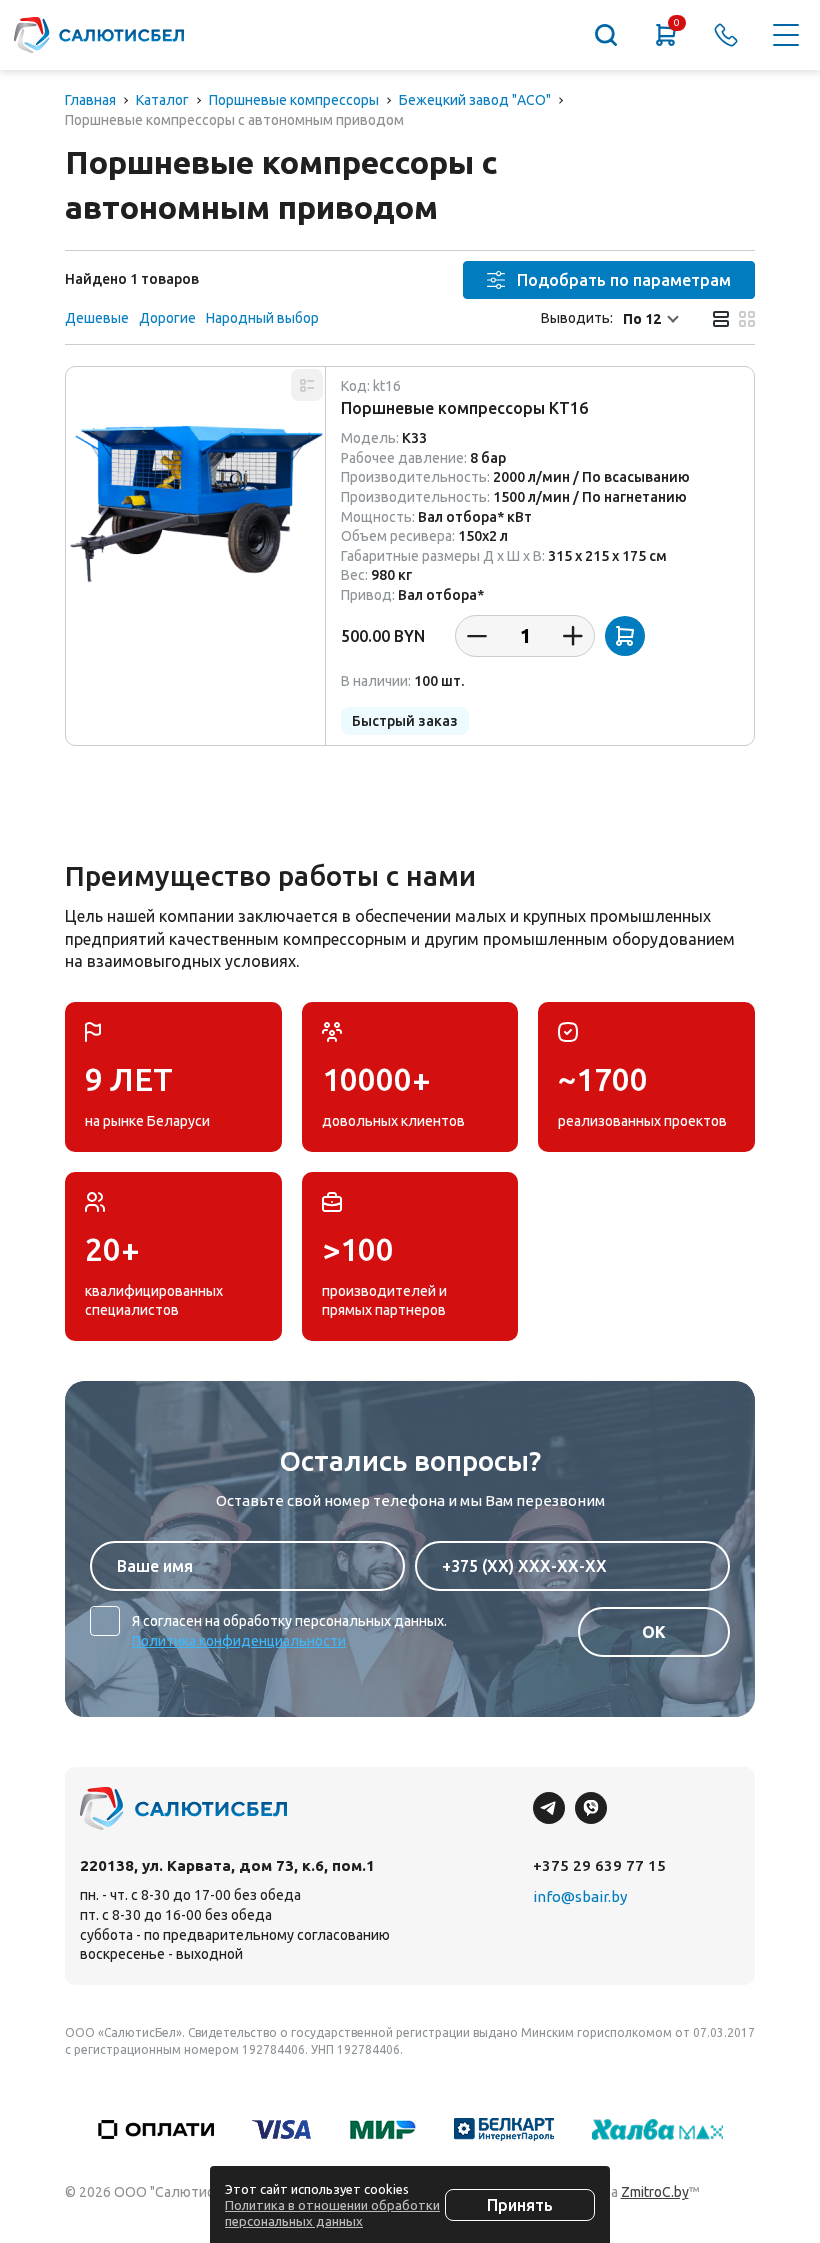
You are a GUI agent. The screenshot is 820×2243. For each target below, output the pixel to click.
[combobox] (653, 319)
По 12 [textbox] (642, 319)
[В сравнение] (307, 385)
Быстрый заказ (405, 721)
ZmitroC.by (655, 2192)
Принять (520, 2205)
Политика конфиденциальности (239, 1641)
